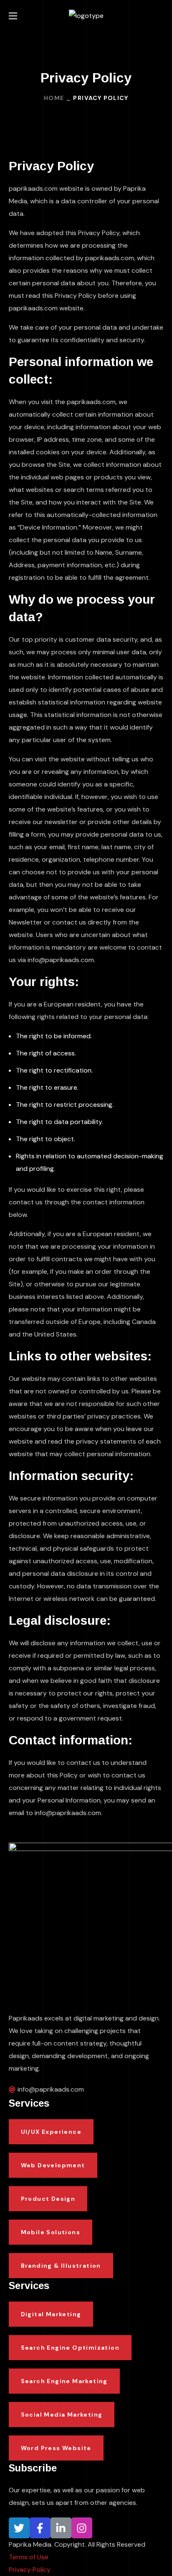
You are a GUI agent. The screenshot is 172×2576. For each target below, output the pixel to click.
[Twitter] (19, 2528)
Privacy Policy (30, 2570)
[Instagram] (82, 2528)
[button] (160, 16)
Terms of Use (29, 2557)
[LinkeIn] (61, 2528)
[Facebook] (40, 2528)
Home (54, 98)
